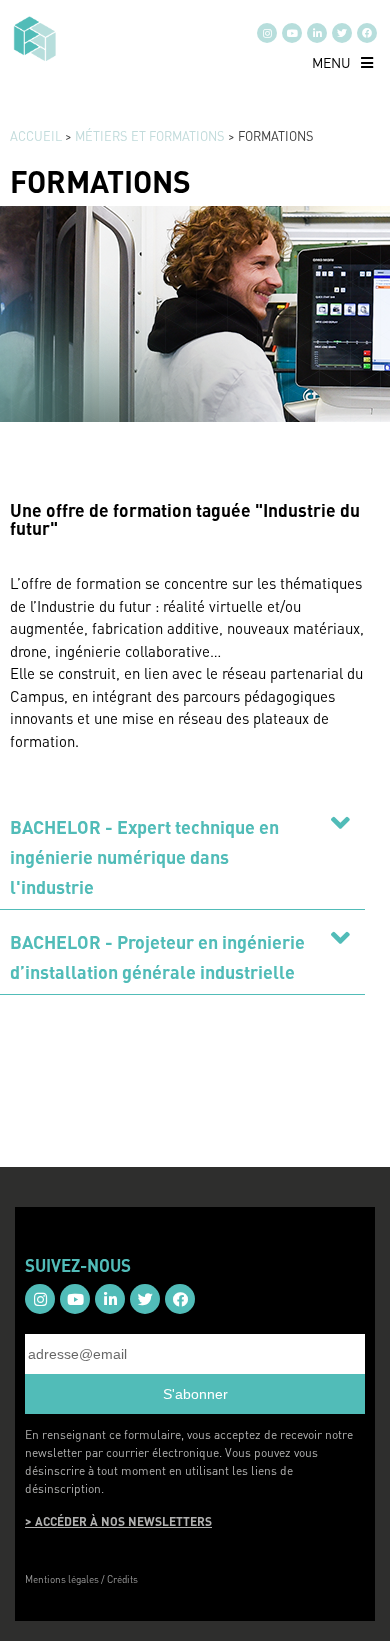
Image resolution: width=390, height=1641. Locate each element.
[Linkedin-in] (317, 33)
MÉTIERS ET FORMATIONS (150, 136)
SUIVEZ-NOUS (78, 1265)
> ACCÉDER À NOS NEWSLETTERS (118, 1521)
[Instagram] (267, 33)
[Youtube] (292, 33)
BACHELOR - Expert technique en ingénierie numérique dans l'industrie (144, 856)
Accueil (36, 136)
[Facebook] (367, 33)
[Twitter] (342, 33)
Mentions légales (62, 1579)
